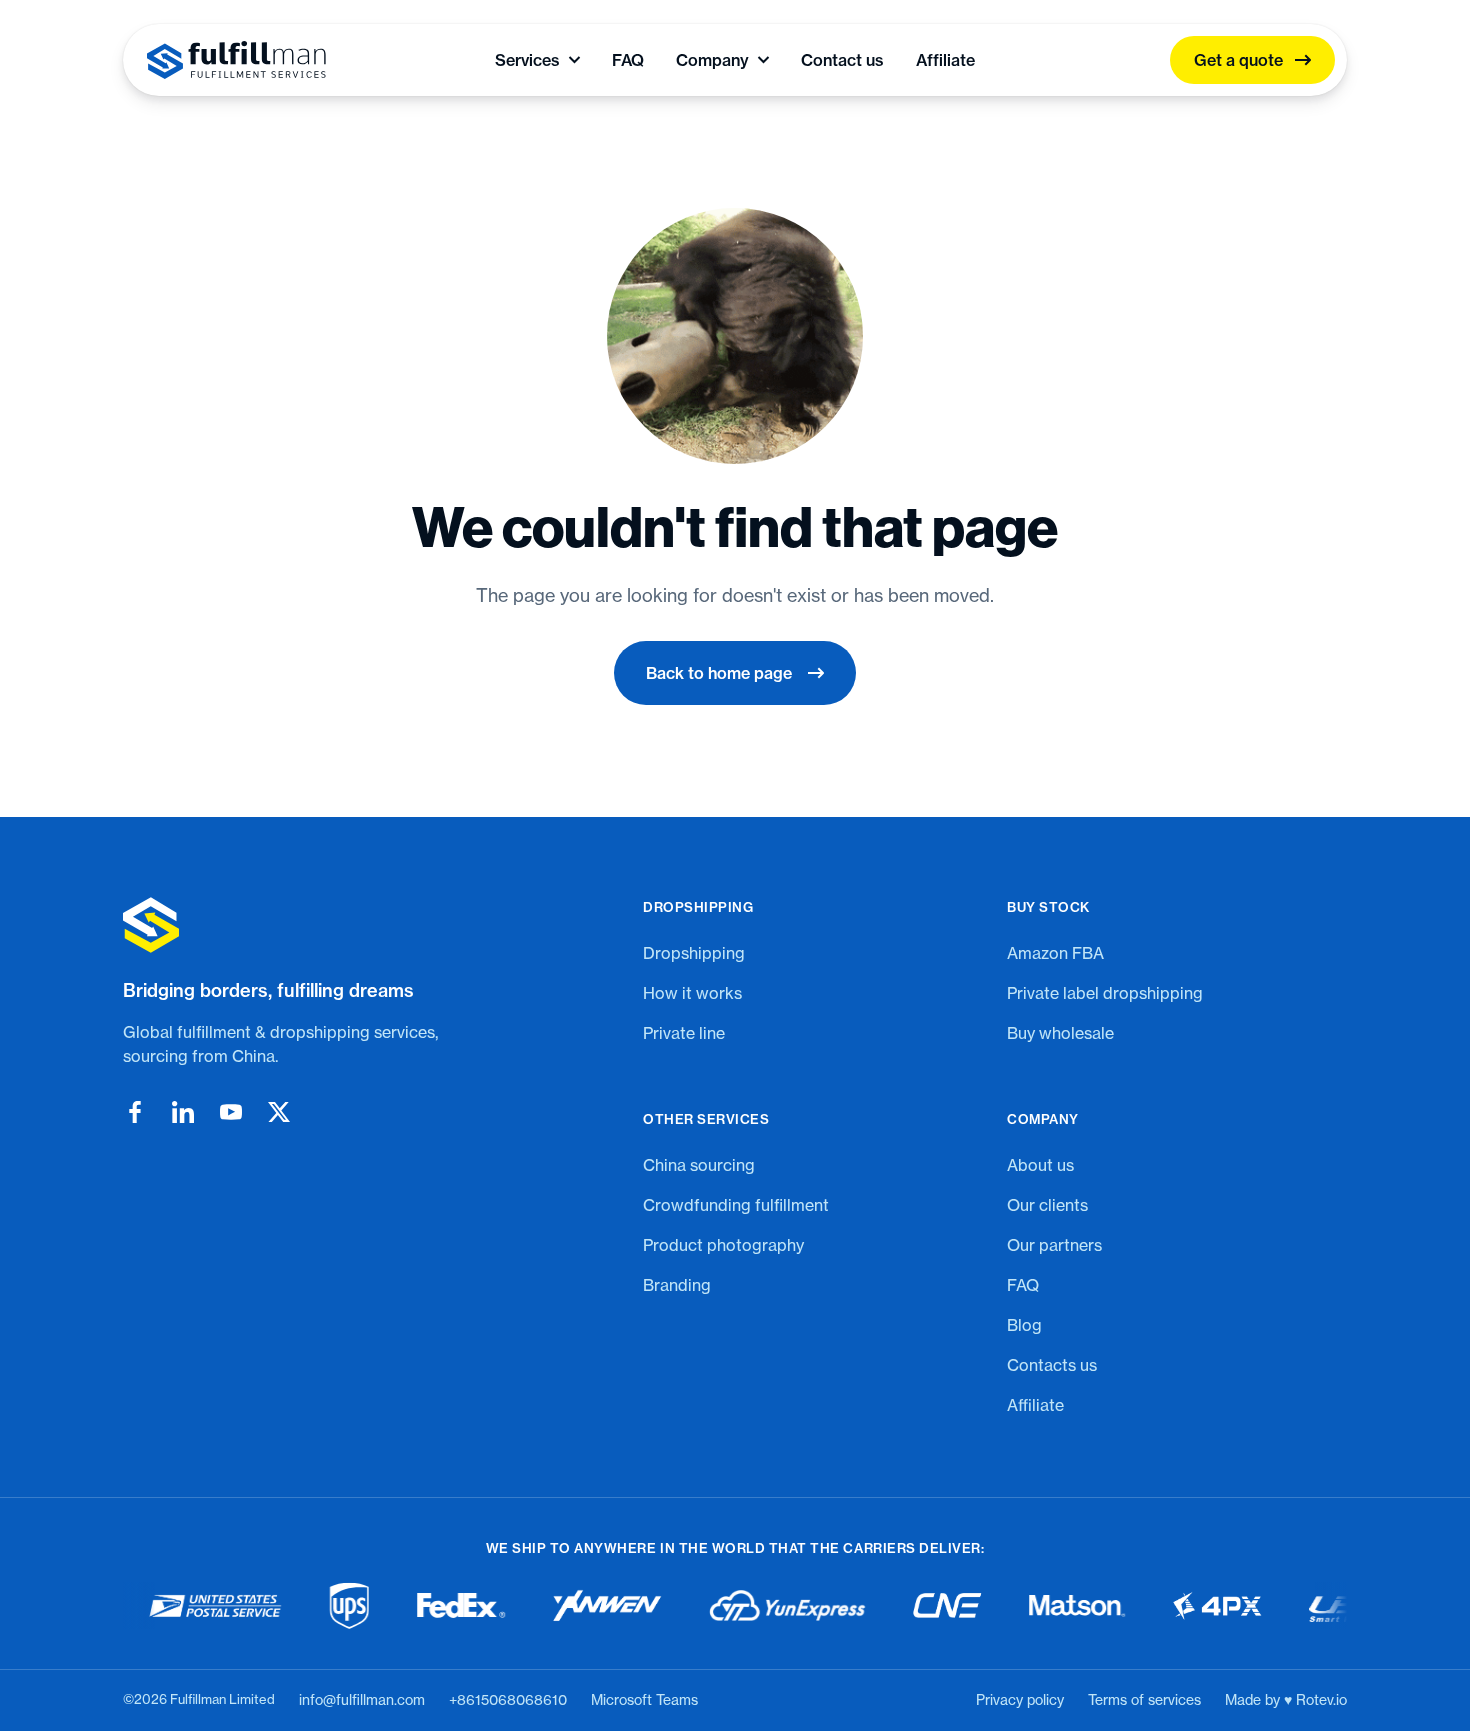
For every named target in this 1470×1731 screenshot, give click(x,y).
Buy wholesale (1060, 1033)
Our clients (1047, 1205)
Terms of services (1144, 1700)
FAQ (628, 60)
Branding (677, 1285)
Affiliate (945, 60)
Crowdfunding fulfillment (736, 1205)
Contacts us (1052, 1365)
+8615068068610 (508, 1700)
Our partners (1054, 1245)
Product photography (723, 1245)
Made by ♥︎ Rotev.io (1286, 1700)
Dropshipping (694, 953)
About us (1040, 1165)
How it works (692, 993)
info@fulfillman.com (362, 1700)
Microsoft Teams (644, 1700)
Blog (1024, 1325)
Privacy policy (1020, 1700)
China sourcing (699, 1165)
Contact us (842, 60)
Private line (684, 1033)
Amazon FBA (1055, 953)
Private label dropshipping (1105, 993)
